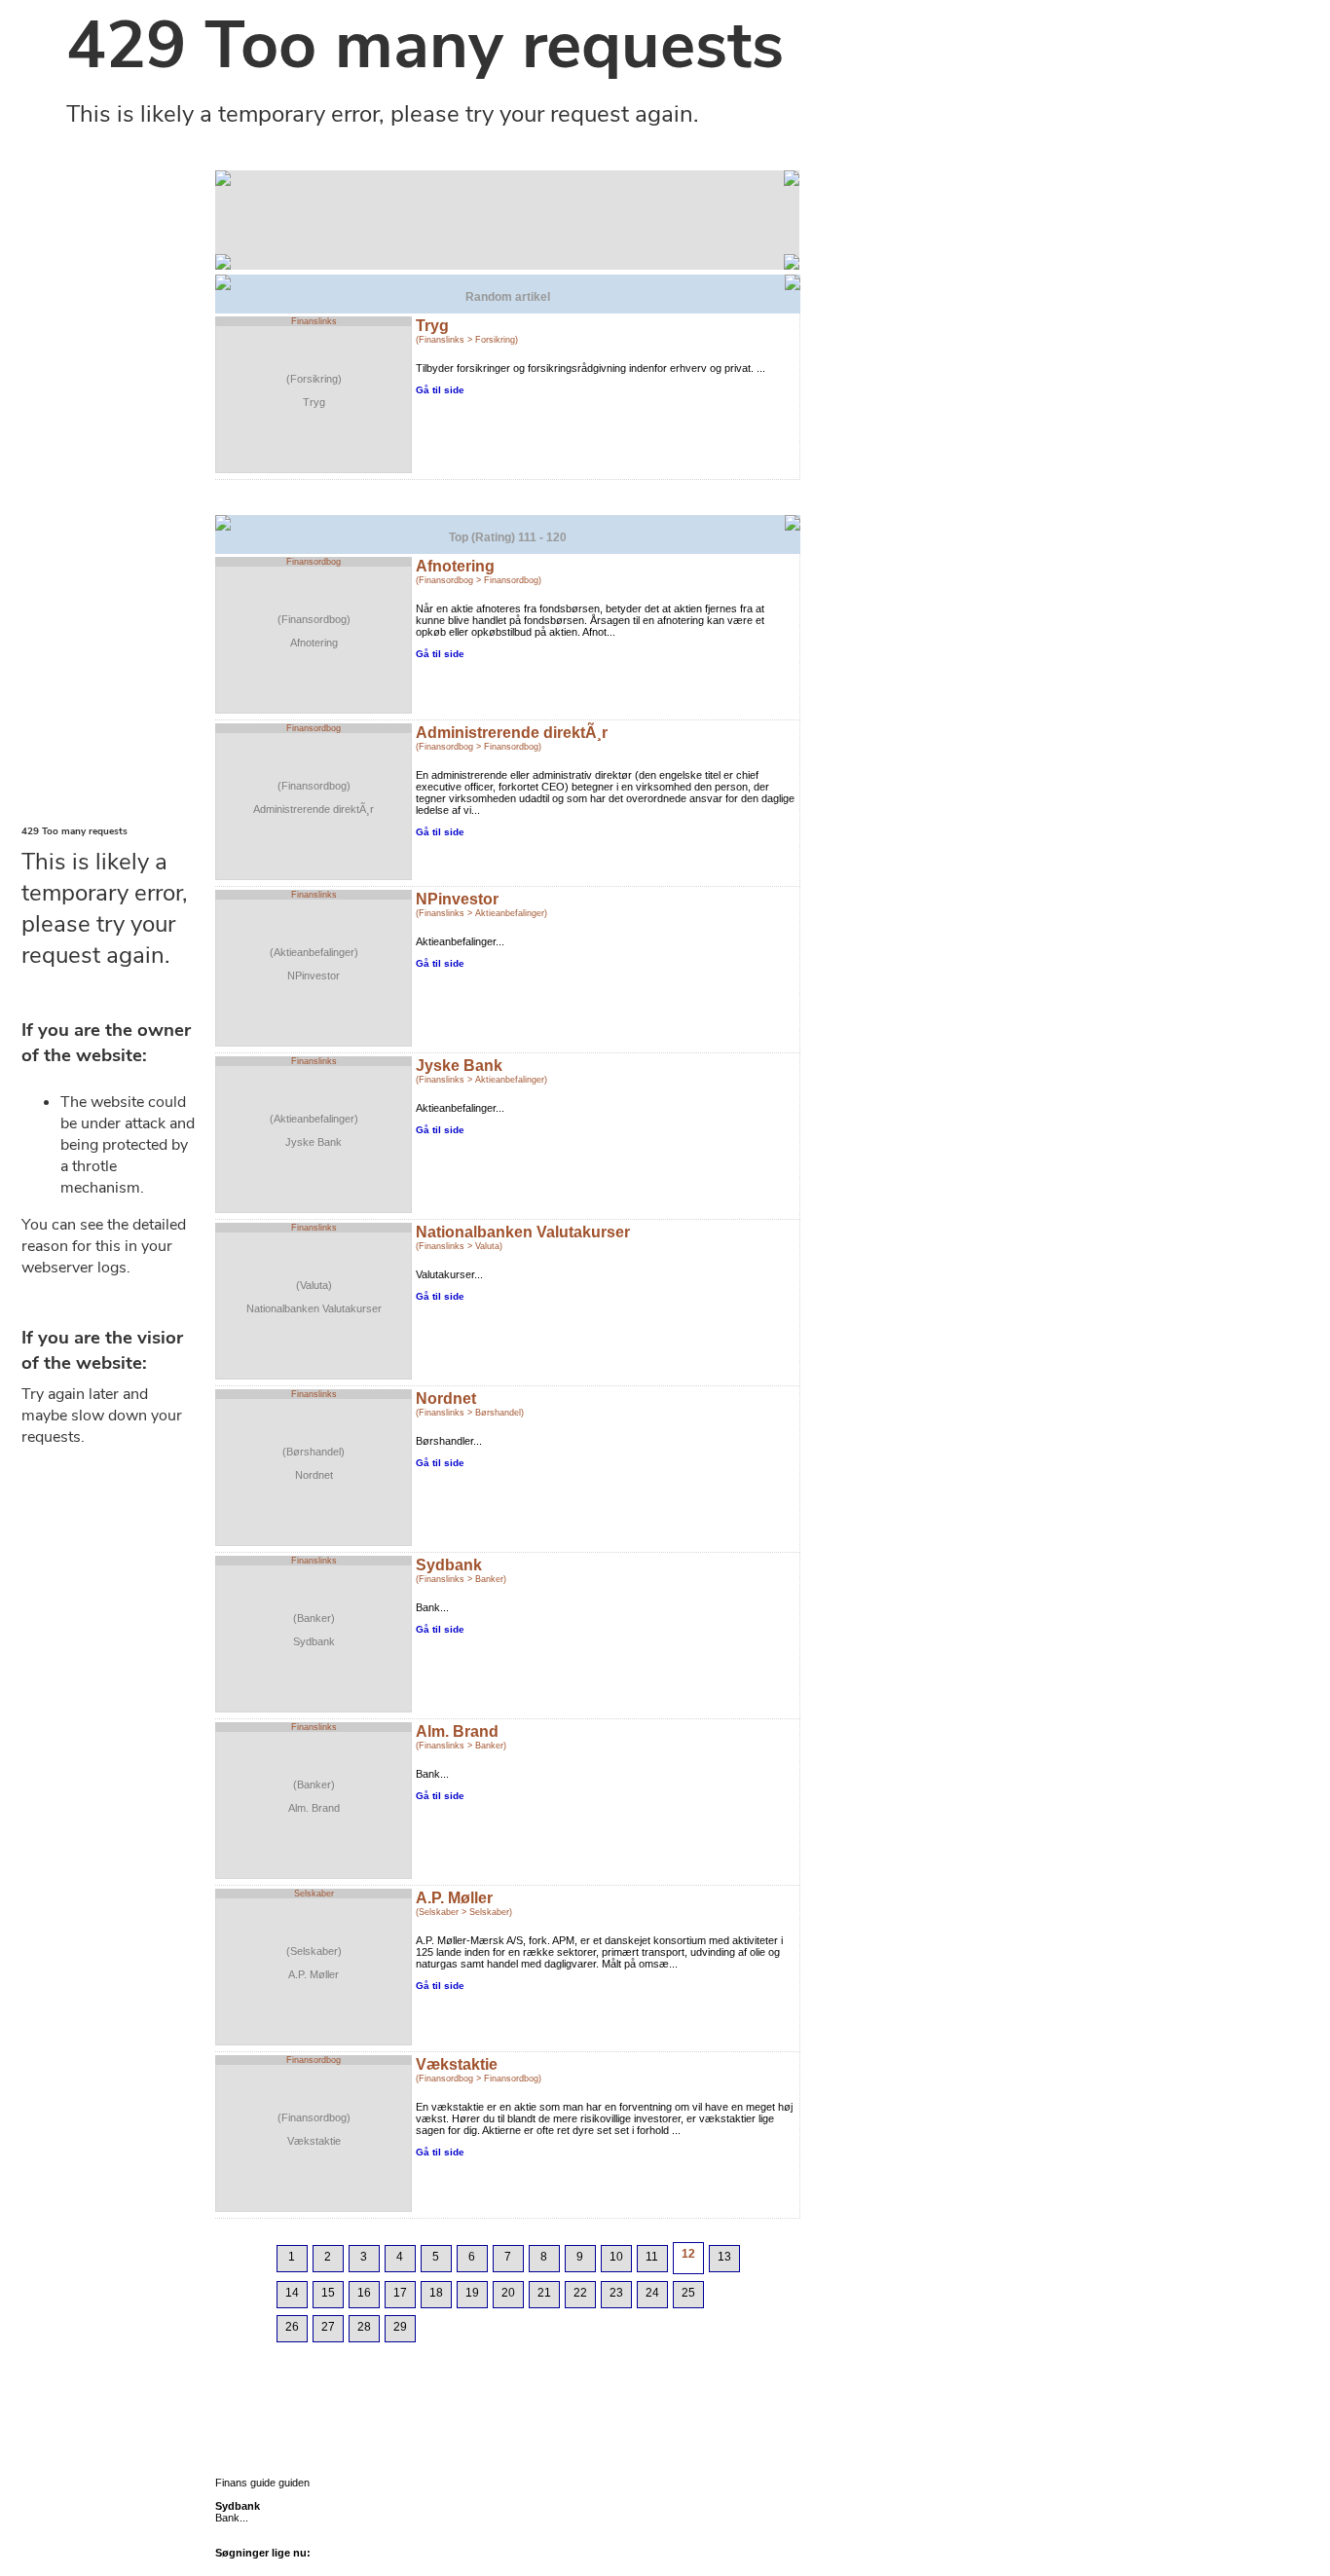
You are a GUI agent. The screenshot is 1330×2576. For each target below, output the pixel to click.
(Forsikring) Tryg (314, 390)
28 (364, 2327)
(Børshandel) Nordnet (314, 1463)
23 (616, 2293)
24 (652, 2293)
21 (544, 2293)
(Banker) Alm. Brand (314, 1796)
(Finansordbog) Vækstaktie (314, 2129)
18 (436, 2293)
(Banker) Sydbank (314, 1630)
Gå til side (440, 390)
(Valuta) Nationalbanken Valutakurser (314, 1297)
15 (328, 2293)
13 (724, 2257)
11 (652, 2257)
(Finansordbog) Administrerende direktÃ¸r (314, 797)
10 (616, 2257)
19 (472, 2293)
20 (508, 2293)
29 (400, 2327)
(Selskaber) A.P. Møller (314, 1963)
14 (292, 2293)
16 (364, 2293)
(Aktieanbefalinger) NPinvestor (314, 964)
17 (400, 2293)
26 (292, 2327)
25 (688, 2293)
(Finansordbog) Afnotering (314, 631)
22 (580, 2293)
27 (328, 2327)
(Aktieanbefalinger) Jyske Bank (314, 1130)
